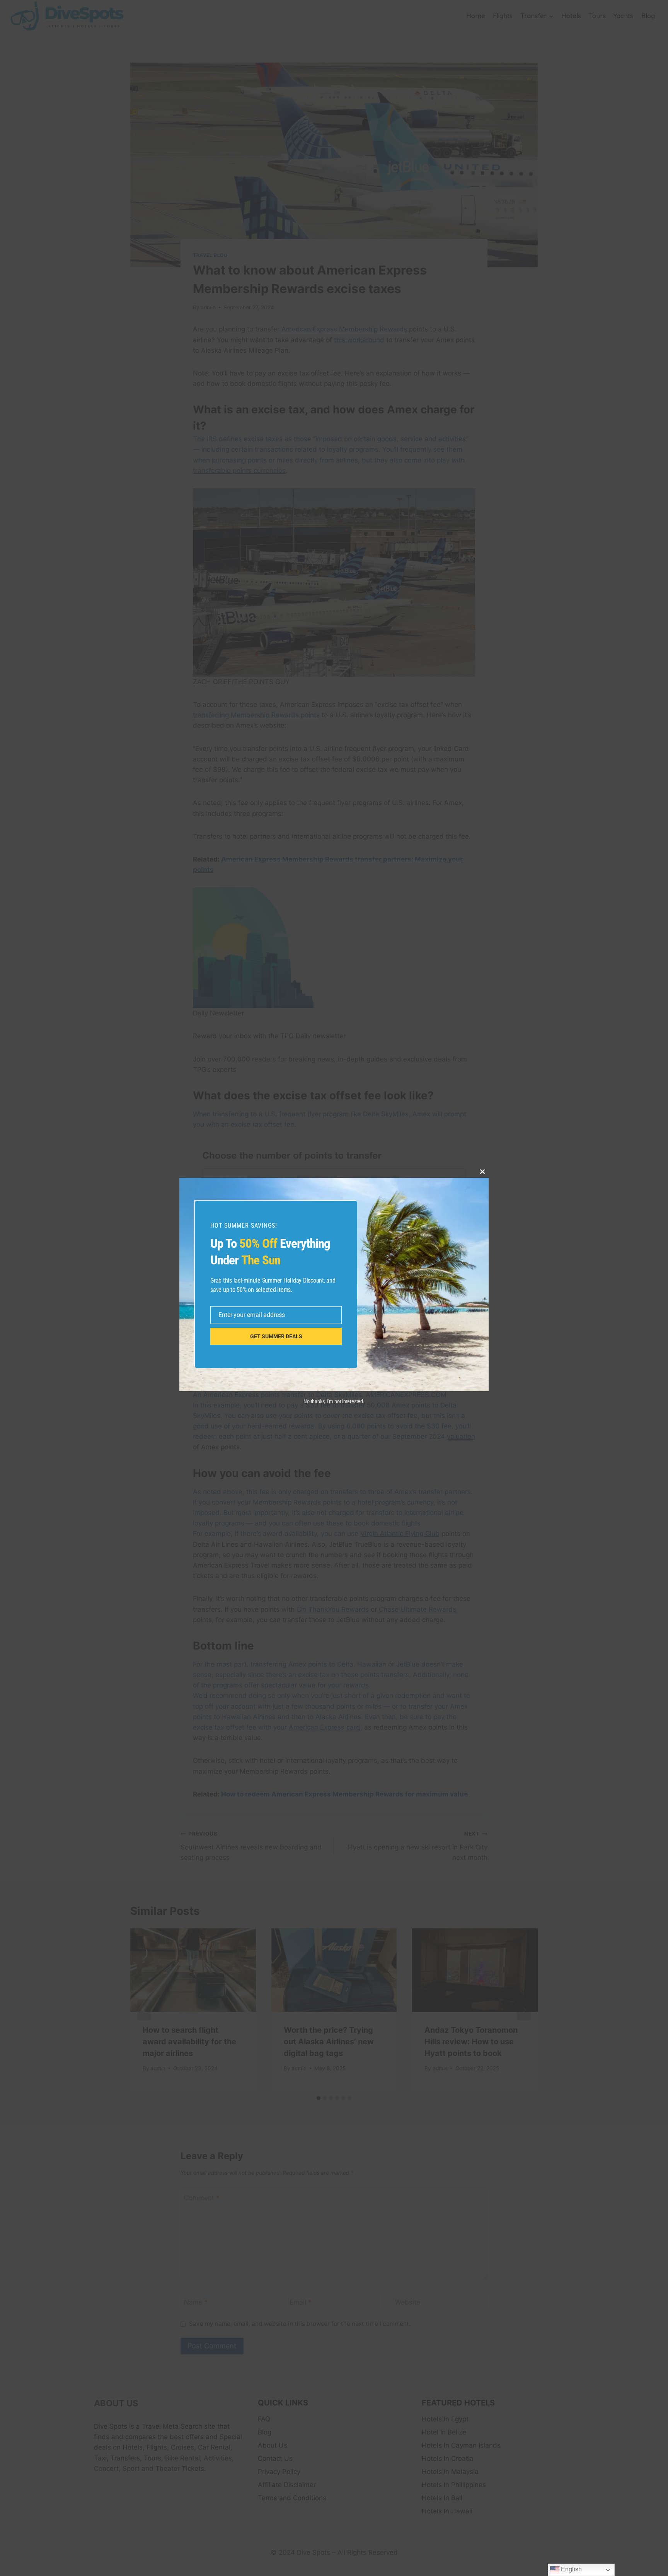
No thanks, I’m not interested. (334, 1401)
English (571, 2569)
